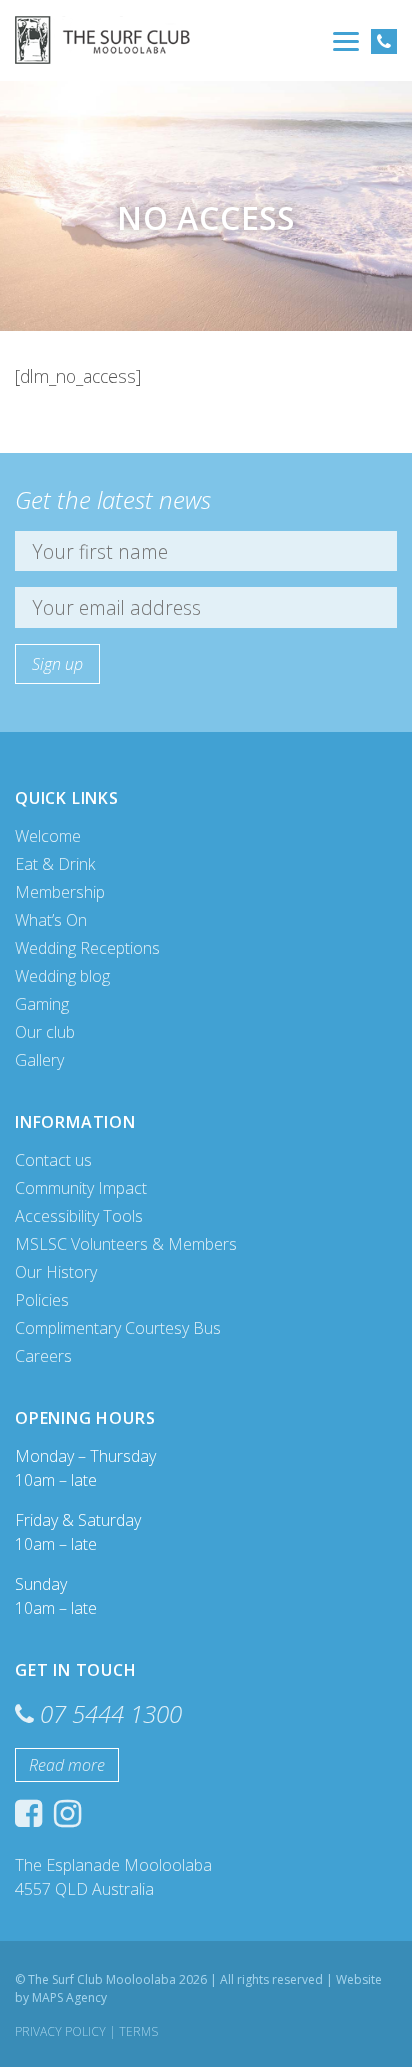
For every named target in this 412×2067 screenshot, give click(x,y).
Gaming (42, 1004)
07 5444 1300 (111, 1713)
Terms (138, 2031)
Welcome (48, 836)
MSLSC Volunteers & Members (126, 1244)
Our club (45, 1032)
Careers (43, 1356)
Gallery (39, 1060)
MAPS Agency (69, 1997)
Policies (42, 1300)
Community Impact (81, 1188)
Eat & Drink (55, 864)
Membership (60, 892)
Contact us (53, 1160)
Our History (56, 1272)
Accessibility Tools (79, 1216)
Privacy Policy (60, 2031)
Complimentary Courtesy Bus (118, 1328)
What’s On (51, 920)
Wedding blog (62, 976)
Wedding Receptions (87, 948)
